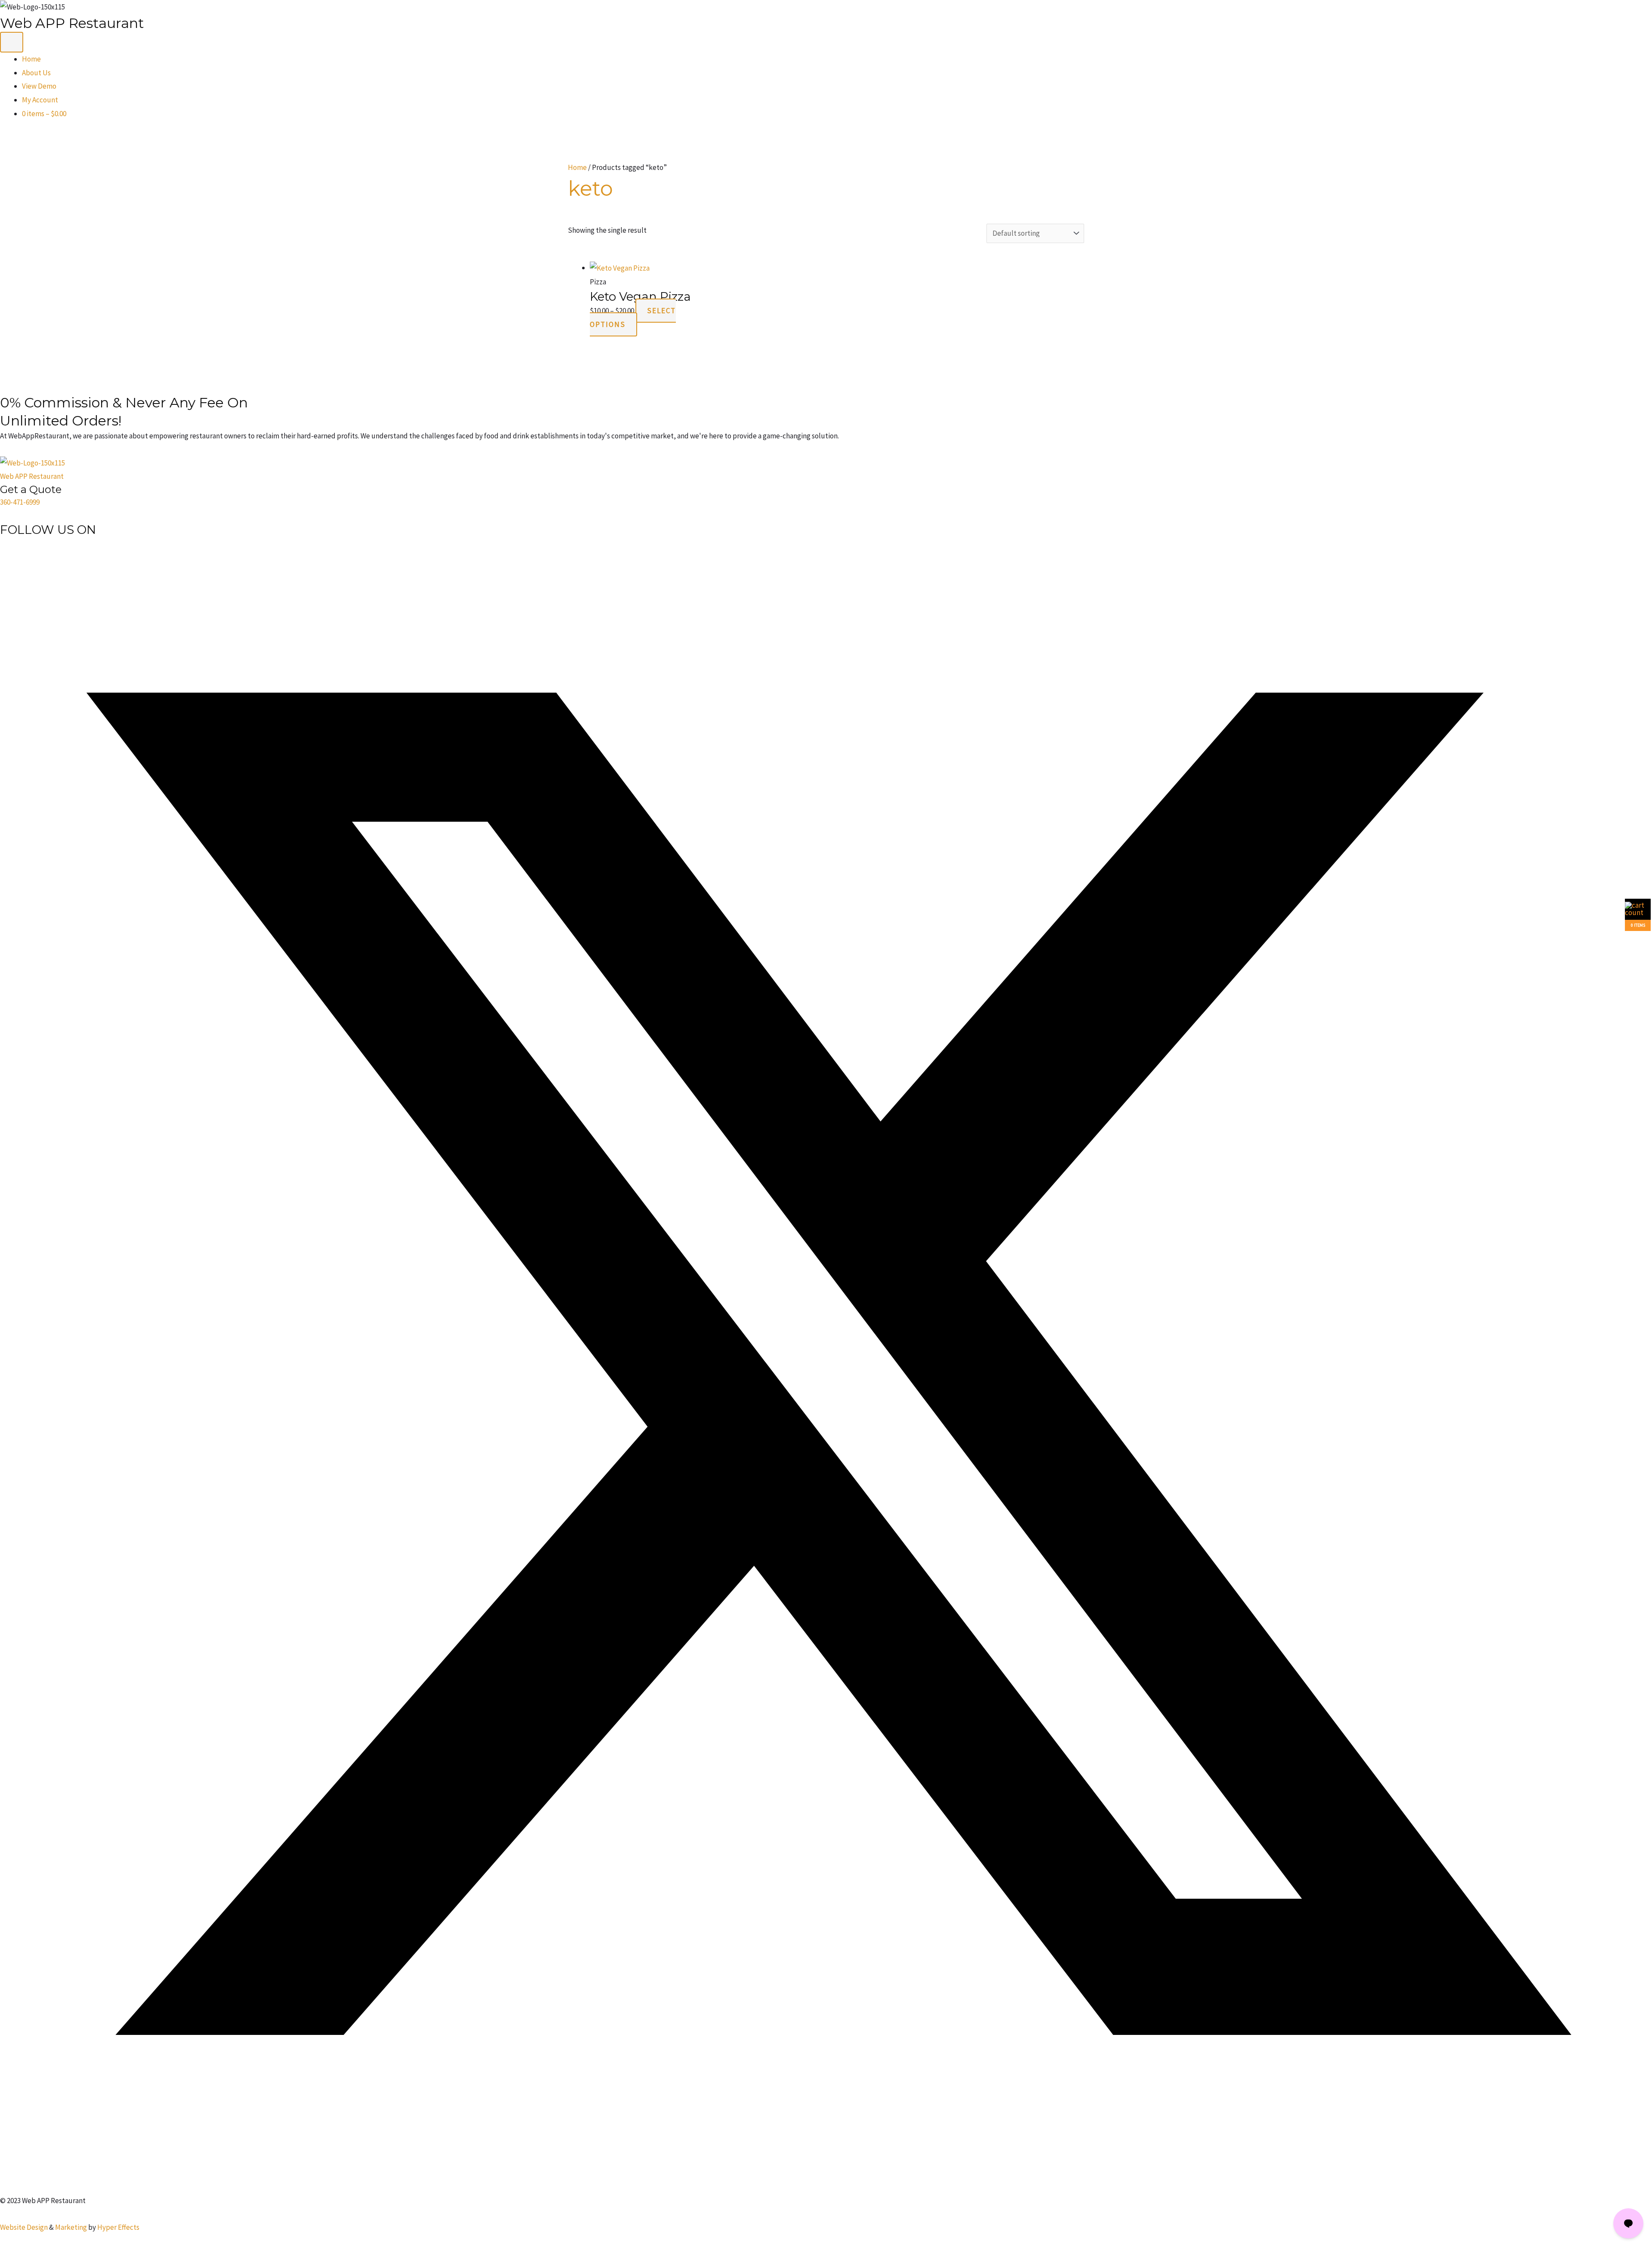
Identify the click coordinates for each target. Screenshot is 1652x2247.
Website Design (24, 2227)
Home (31, 59)
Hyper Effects (118, 2227)
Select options (633, 317)
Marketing (71, 2227)
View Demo (39, 86)
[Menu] (12, 42)
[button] (826, 2187)
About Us (36, 73)
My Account (40, 100)
